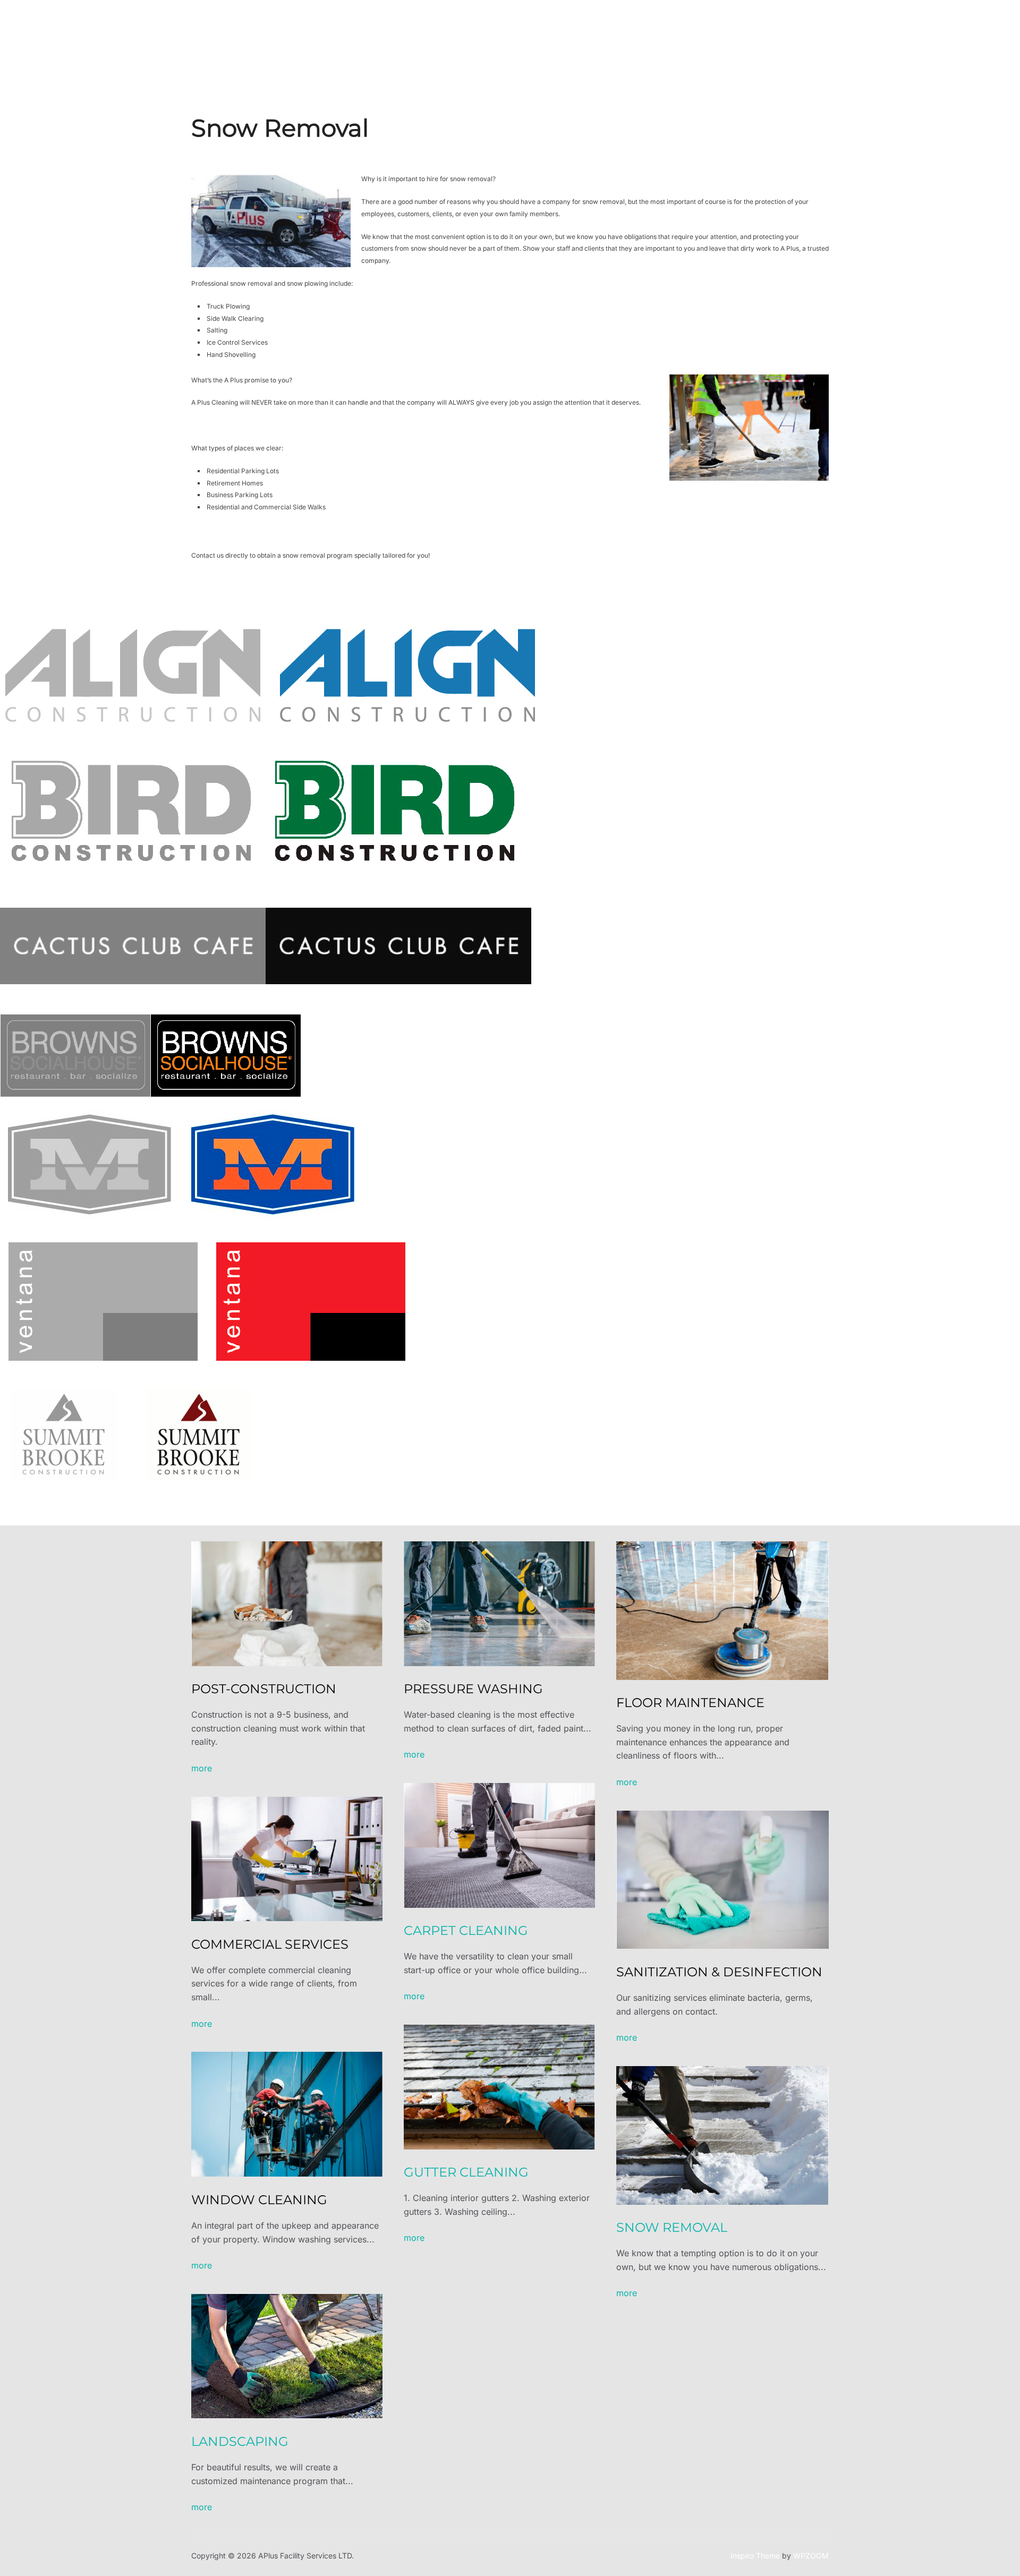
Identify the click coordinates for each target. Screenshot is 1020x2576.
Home (465, 32)
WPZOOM (811, 2556)
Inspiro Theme (755, 2556)
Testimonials (678, 32)
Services (555, 32)
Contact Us (618, 32)
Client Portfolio (744, 32)
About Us (507, 32)
